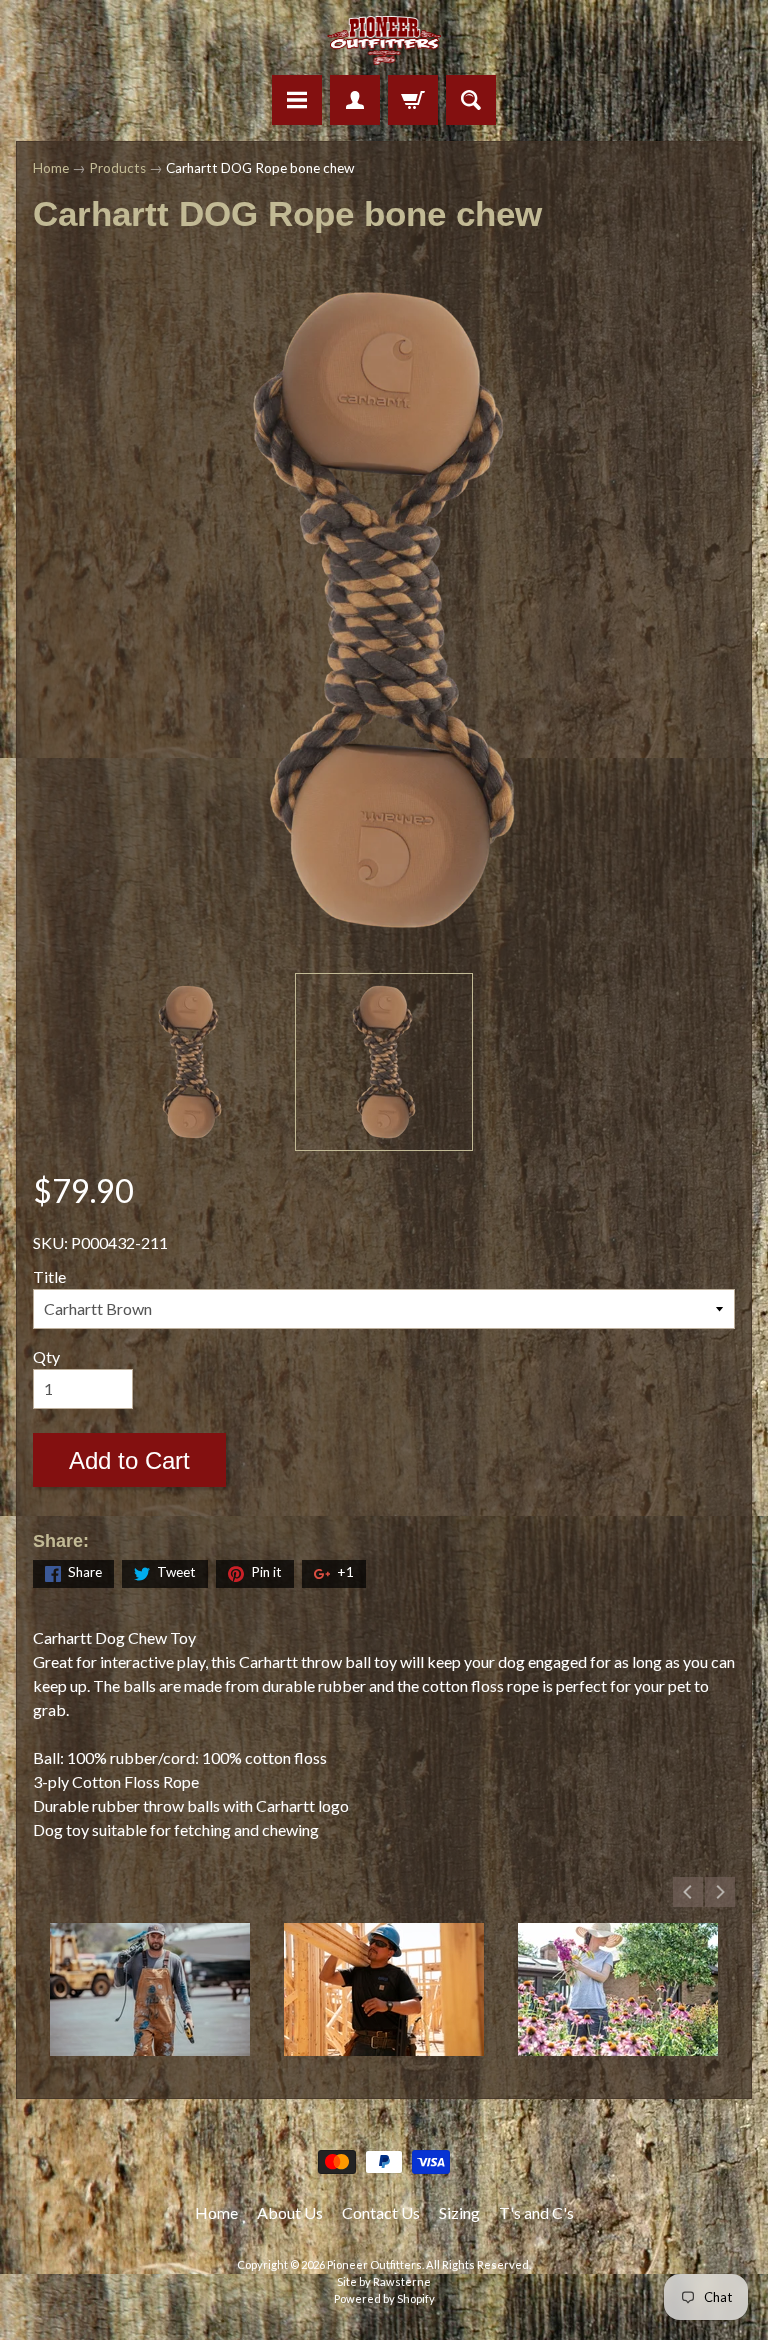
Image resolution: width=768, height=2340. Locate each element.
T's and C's (536, 2212)
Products (117, 168)
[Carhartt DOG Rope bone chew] (190, 1062)
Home (51, 168)
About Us (290, 2212)
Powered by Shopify (384, 2298)
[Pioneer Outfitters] (384, 40)
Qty (46, 1356)
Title (49, 1276)
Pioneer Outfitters (374, 2264)
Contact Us (381, 2212)
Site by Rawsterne (384, 2281)
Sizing (459, 2212)
